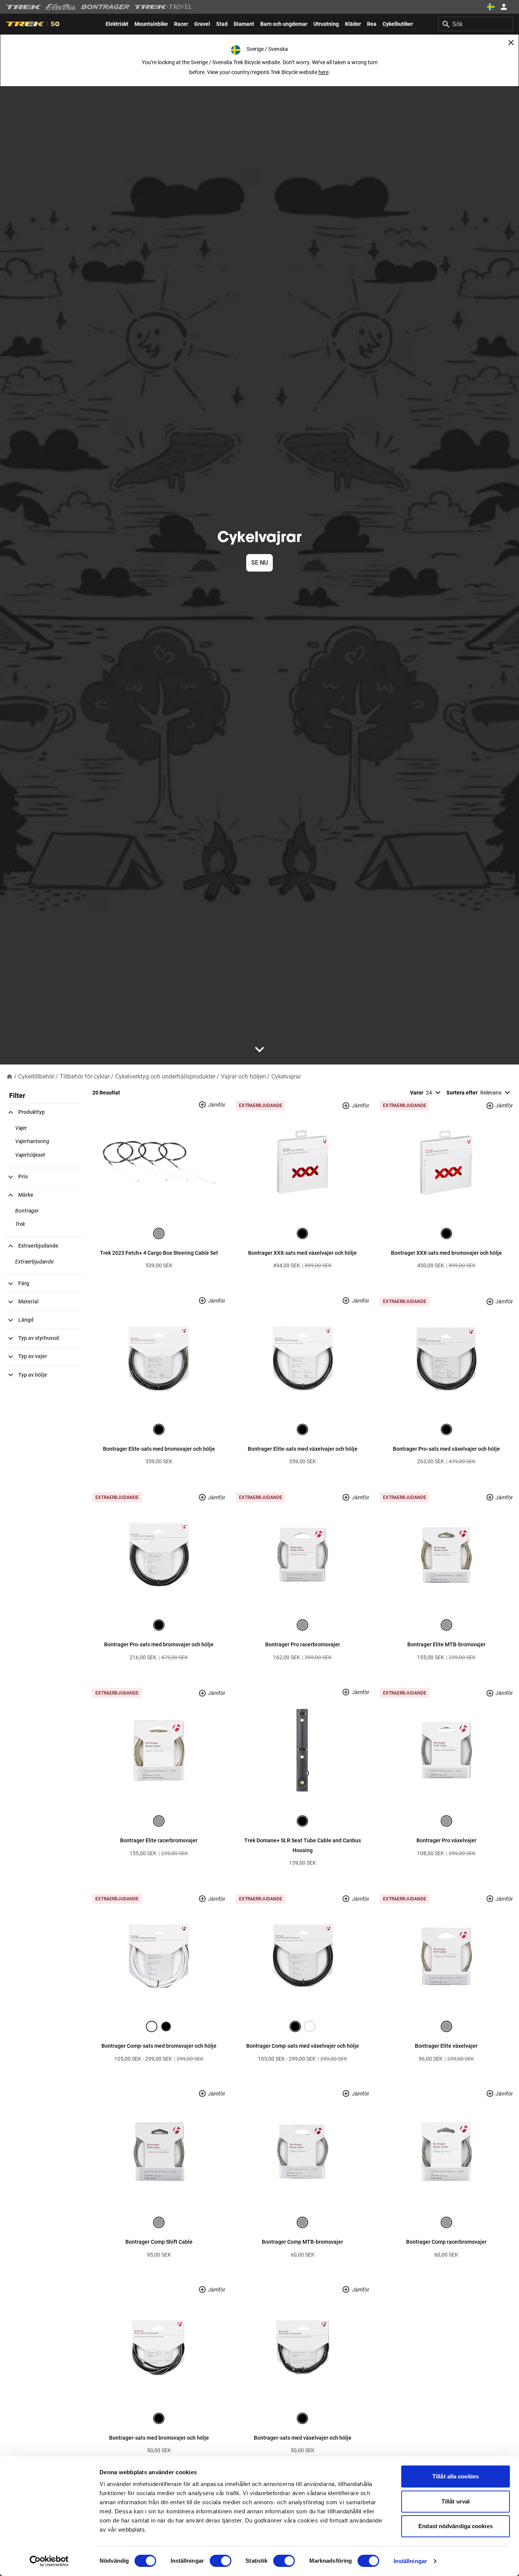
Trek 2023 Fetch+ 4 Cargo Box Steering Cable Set (159, 1253)
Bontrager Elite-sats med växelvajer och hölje (303, 1449)
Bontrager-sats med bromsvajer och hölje (159, 2438)
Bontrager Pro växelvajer (446, 1840)
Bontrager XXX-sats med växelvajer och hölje (302, 1253)
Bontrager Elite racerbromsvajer (159, 1840)
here (324, 72)
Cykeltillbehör (36, 1076)
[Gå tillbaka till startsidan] (9, 1076)
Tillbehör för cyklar (85, 1076)
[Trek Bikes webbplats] (24, 7)
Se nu (259, 563)
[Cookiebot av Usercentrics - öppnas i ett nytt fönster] (49, 2561)
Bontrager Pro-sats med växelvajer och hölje (446, 1449)
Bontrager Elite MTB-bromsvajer (446, 1644)
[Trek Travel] (163, 7)
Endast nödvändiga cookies (456, 2526)
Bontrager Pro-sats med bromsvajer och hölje (159, 1644)
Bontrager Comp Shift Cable (159, 2242)
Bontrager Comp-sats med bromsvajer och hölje (159, 2046)
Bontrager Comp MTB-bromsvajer (302, 2242)
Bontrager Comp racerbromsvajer (446, 2242)
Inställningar (410, 2561)
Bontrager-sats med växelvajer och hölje (303, 2438)
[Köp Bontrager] (105, 7)
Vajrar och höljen (243, 1076)
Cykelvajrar (286, 1076)
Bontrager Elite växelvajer (446, 2046)
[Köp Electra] (61, 7)
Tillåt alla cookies (456, 2476)
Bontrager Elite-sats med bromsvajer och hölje (159, 1449)
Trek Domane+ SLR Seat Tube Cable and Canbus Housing (303, 1845)
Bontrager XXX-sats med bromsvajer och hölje (446, 1253)
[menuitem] (117, 24)
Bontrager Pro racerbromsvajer (303, 1644)
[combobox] (476, 24)
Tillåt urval (456, 2501)
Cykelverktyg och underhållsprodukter (165, 1076)
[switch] (221, 2561)
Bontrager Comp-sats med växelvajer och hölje (303, 2046)
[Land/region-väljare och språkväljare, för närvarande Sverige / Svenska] (491, 7)
